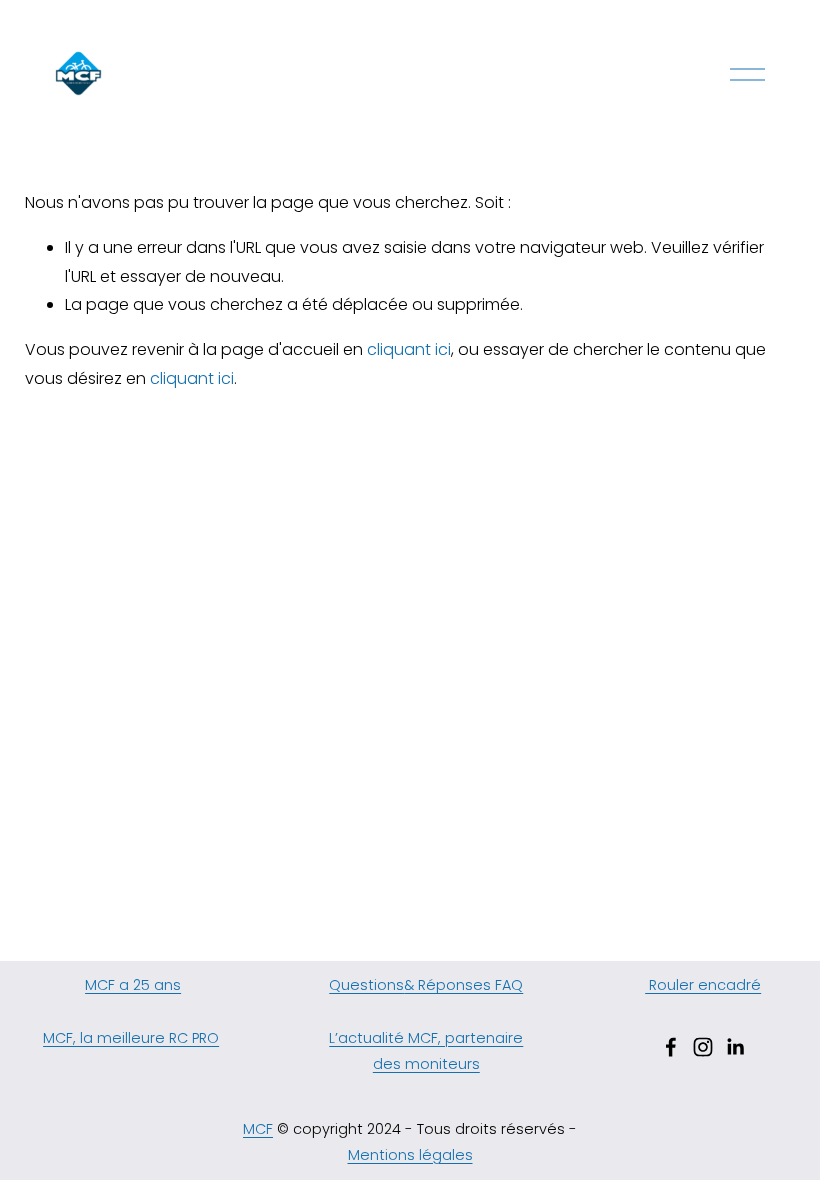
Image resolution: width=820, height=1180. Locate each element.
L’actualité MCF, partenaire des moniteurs (426, 1051)
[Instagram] (703, 1047)
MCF (258, 1129)
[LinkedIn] (735, 1047)
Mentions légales (410, 1155)
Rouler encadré (703, 985)
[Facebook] (671, 1047)
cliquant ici (409, 349)
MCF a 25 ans (133, 985)
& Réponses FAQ (463, 985)
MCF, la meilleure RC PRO (131, 1038)
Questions (366, 985)
